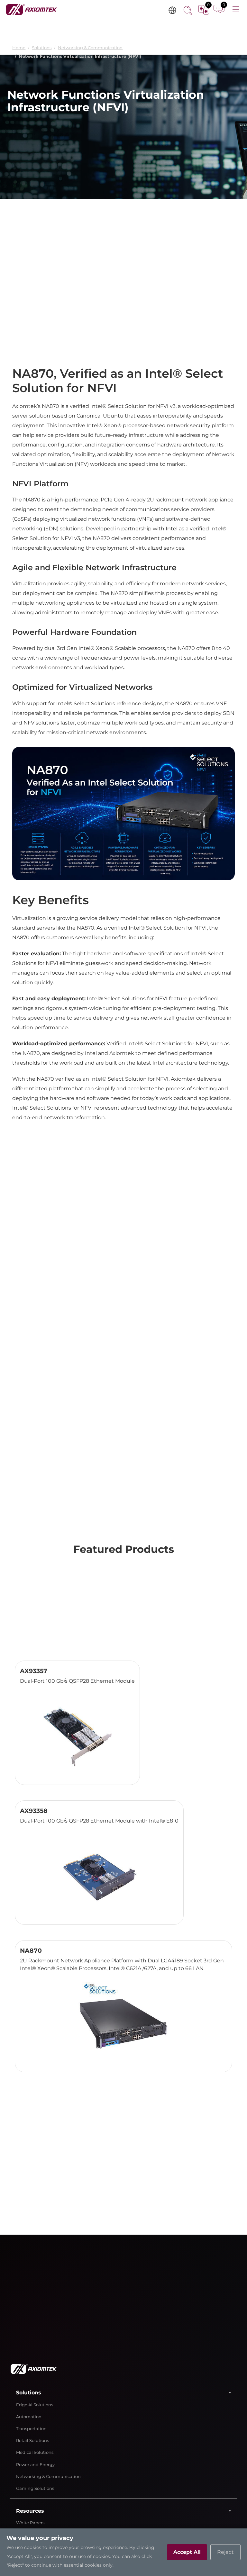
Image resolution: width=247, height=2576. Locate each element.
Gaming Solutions (35, 2488)
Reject (225, 2552)
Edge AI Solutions (35, 2405)
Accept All (187, 2552)
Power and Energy (35, 2465)
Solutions (42, 48)
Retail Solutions (32, 2441)
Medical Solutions (35, 2452)
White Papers (30, 2523)
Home (19, 48)
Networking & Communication (90, 48)
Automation (29, 2417)
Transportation (31, 2429)
